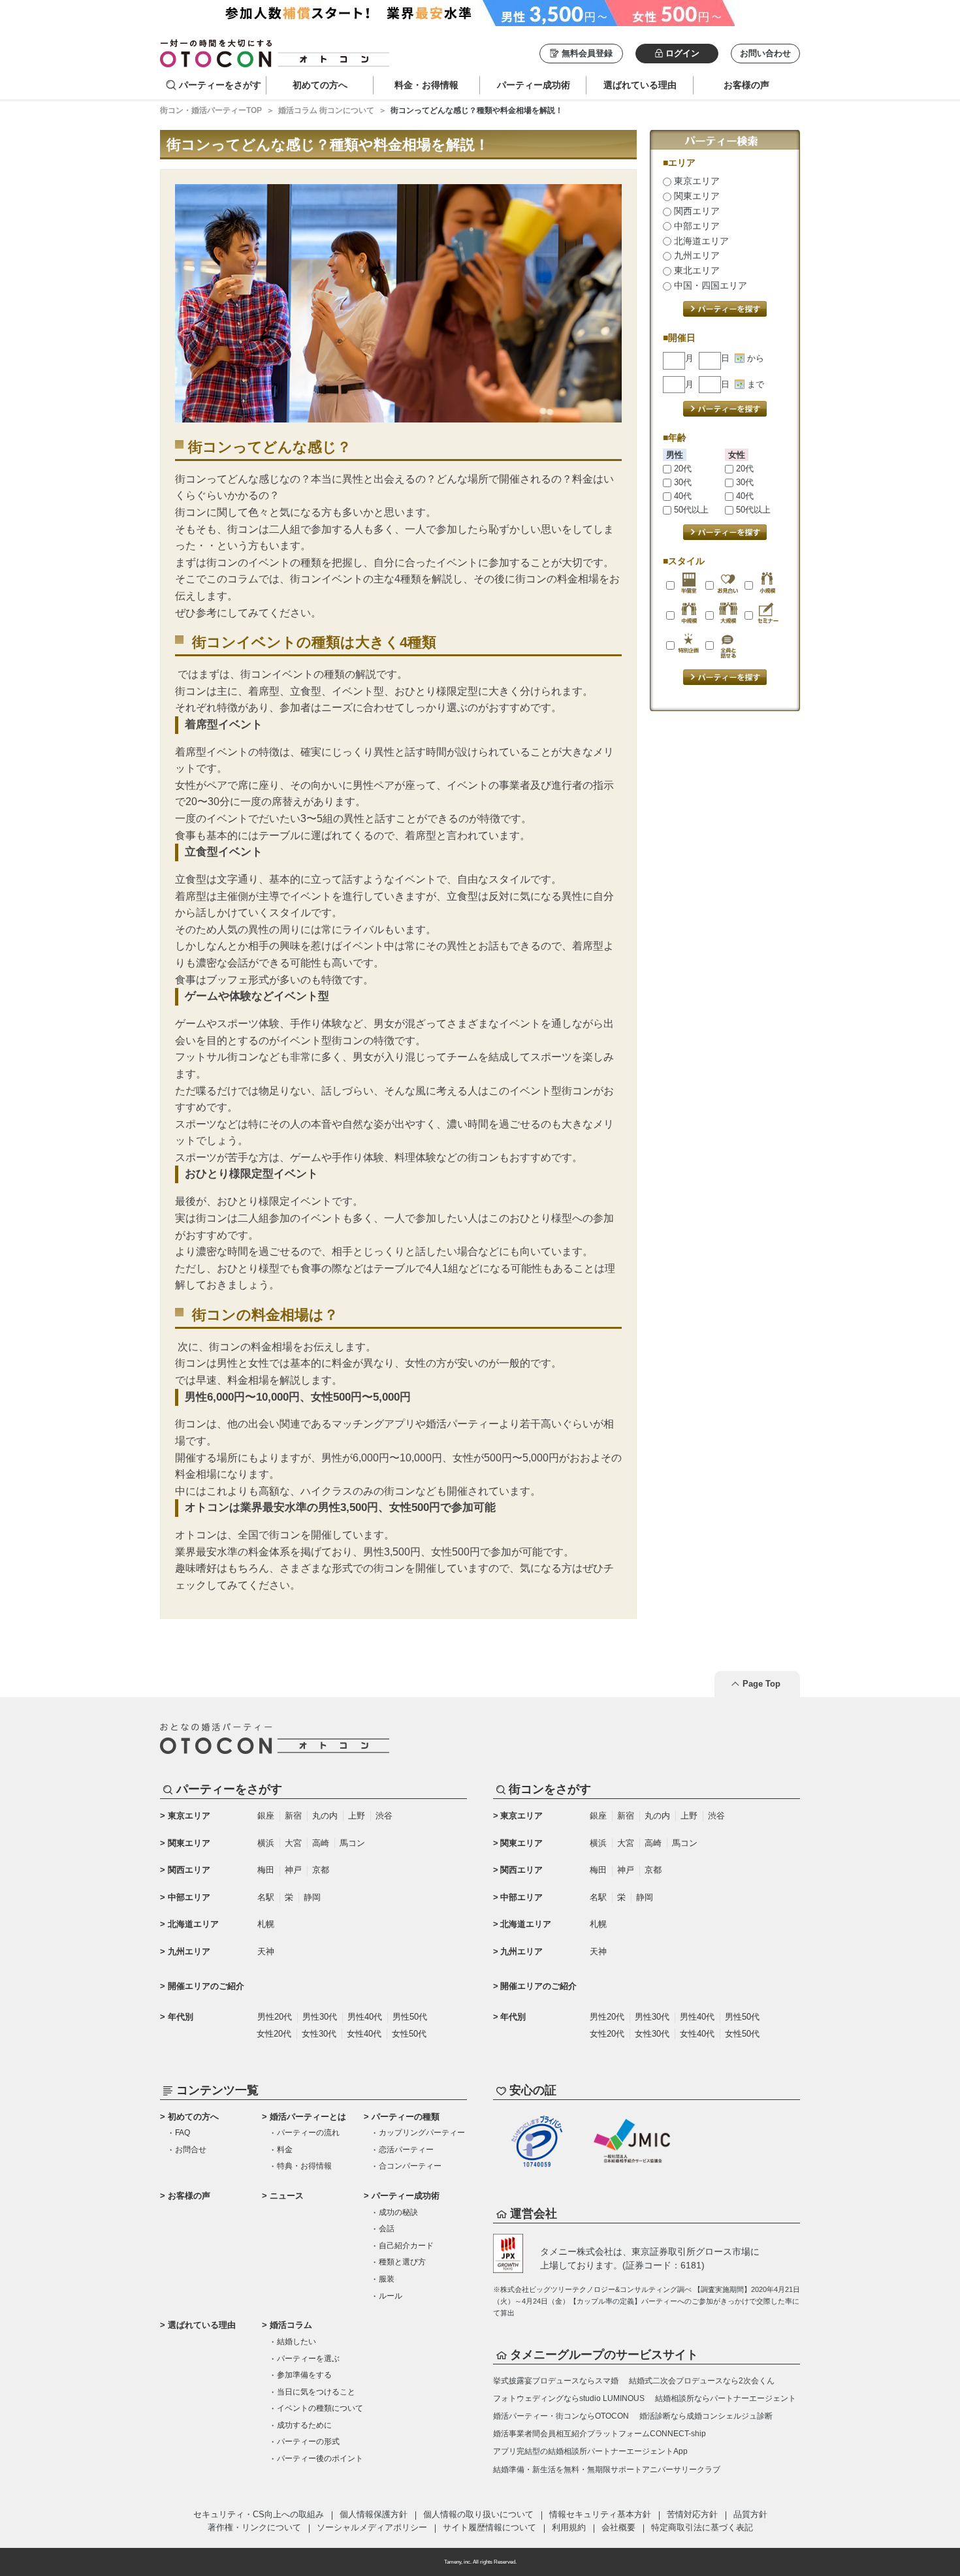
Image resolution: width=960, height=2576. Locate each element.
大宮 (293, 1843)
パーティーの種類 (406, 2117)
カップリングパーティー (422, 2133)
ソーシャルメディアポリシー (372, 2527)
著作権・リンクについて (254, 2527)
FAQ (183, 2133)
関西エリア (696, 211)
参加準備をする (304, 2375)
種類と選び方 (402, 2262)
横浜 (266, 1843)
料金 (285, 2150)
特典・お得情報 (304, 2166)
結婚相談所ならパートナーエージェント (726, 2398)
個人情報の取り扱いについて (478, 2514)
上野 (357, 1816)
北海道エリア (700, 241)
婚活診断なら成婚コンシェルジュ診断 (706, 2416)
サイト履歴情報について (489, 2527)
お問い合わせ (765, 53)
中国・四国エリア (709, 285)
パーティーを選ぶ (308, 2359)
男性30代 (320, 2017)
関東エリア (696, 196)
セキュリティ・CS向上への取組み (259, 2514)
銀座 (266, 1816)
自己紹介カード (406, 2246)
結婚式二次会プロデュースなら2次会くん (702, 2381)
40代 (681, 496)
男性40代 (365, 2017)
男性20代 (275, 2017)
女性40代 (364, 2034)
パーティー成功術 (406, 2196)
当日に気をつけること (316, 2392)
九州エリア (696, 255)
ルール (391, 2296)
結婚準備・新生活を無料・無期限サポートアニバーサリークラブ (607, 2470)
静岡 (312, 1897)
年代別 (181, 2017)
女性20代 (274, 2034)
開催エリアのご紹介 (206, 1986)
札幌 (266, 1924)
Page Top (761, 1684)
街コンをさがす (550, 1789)
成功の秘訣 (398, 2212)
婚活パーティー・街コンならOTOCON (561, 2416)
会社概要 (618, 2527)
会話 (387, 2229)
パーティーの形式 (308, 2441)
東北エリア (696, 270)
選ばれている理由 (202, 2325)
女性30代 (319, 2034)
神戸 (293, 1870)
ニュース (287, 2196)
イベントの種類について (320, 2408)
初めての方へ (193, 2117)
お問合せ (191, 2150)
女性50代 (409, 2034)
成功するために (304, 2425)
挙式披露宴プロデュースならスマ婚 (556, 2381)
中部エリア (696, 226)
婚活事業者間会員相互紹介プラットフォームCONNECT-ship (600, 2434)
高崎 (321, 1843)
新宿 (293, 1816)
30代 (681, 482)
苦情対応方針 (692, 2514)
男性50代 (410, 2017)
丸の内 (325, 1816)
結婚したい (296, 2342)
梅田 (266, 1870)
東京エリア (696, 181)
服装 (387, 2279)
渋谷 (384, 1816)
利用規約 (569, 2527)
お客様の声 (189, 2196)
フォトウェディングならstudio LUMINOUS (569, 2398)
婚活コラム (291, 2325)
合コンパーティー (410, 2166)
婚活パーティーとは (308, 2117)
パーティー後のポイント (320, 2458)
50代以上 (690, 510)
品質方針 (750, 2514)
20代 (681, 469)
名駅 (266, 1897)
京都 (321, 1870)
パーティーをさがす (220, 85)
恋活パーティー (406, 2150)
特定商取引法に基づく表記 (702, 2527)
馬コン (352, 1843)
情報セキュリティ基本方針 (600, 2514)
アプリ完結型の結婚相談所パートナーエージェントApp (590, 2451)
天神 (266, 1951)
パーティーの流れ (308, 2133)
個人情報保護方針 (374, 2514)
